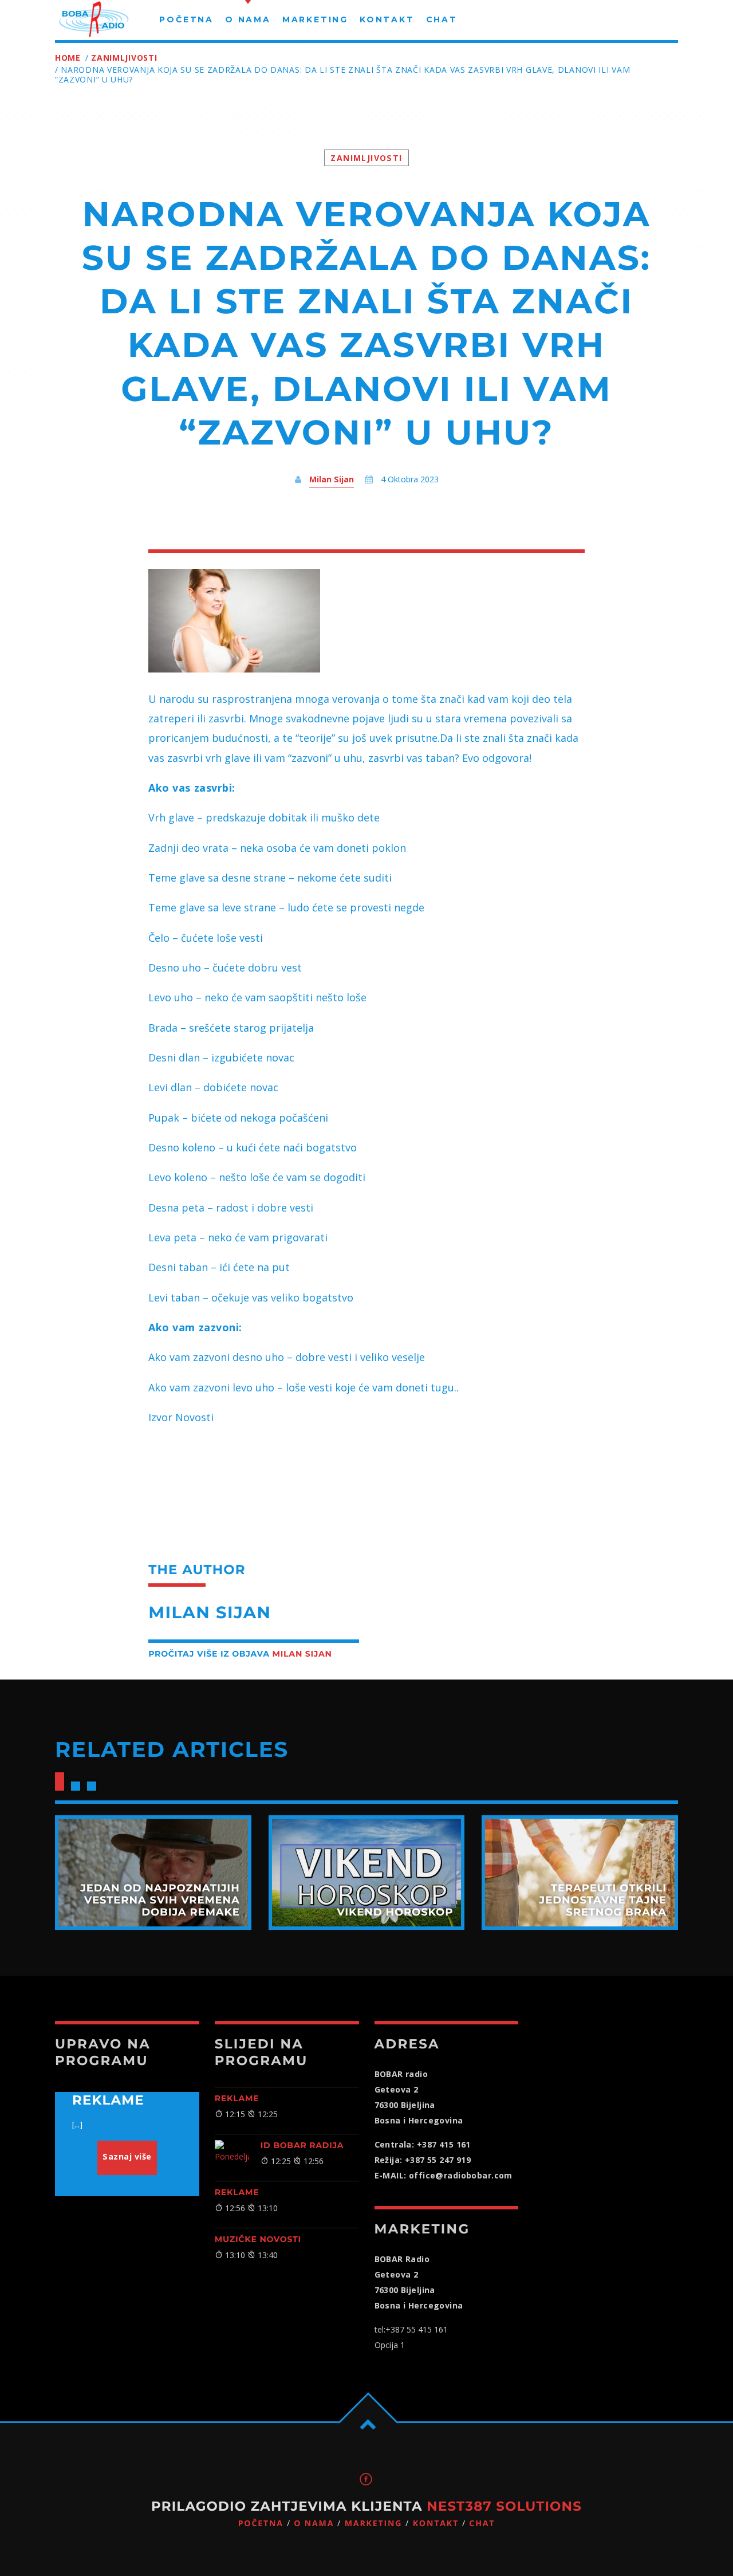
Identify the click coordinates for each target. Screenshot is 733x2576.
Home (68, 58)
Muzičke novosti (258, 2239)
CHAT (482, 2524)
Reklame (237, 2098)
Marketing (374, 2524)
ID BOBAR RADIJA (302, 2145)
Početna (261, 2524)
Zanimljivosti (124, 58)
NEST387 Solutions (504, 2506)
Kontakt (436, 2524)
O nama (314, 2524)
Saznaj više (127, 2156)
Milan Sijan (332, 479)
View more (153, 1873)
